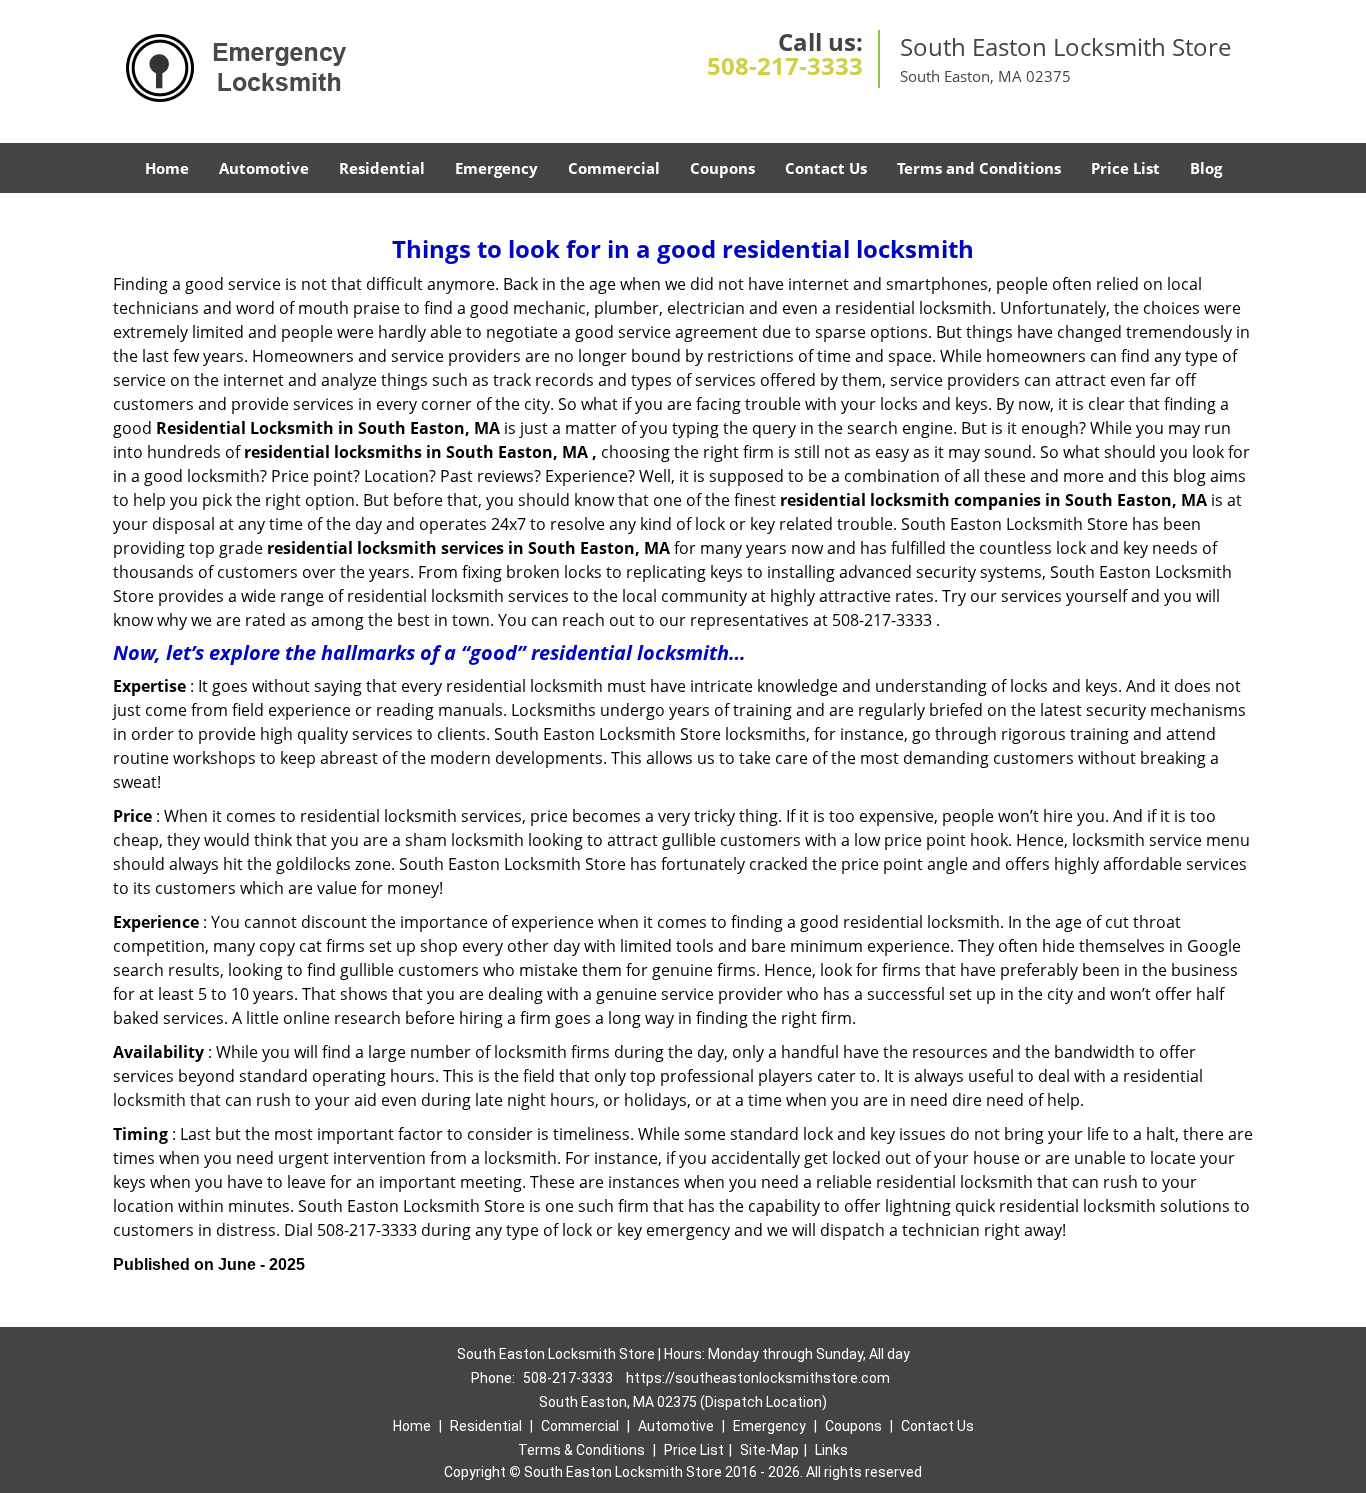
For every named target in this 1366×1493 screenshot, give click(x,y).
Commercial (614, 168)
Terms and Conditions (979, 168)
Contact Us (826, 168)
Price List (1125, 168)
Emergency (496, 168)
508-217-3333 (785, 65)
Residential (382, 168)
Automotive (264, 168)
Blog (1206, 168)
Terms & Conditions (581, 1450)
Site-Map (769, 1450)
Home (167, 168)
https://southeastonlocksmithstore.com (758, 1378)
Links (831, 1450)
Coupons (722, 168)
